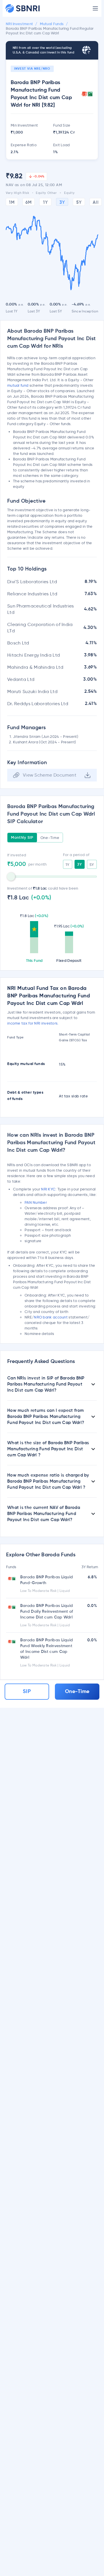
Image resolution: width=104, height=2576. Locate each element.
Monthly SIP (22, 838)
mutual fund (18, 385)
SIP (27, 1692)
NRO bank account (51, 1317)
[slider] (11, 877)
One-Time (50, 838)
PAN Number (36, 1202)
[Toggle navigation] (95, 8)
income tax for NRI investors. (33, 1023)
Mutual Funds (52, 24)
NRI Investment (19, 24)
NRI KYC (48, 1189)
